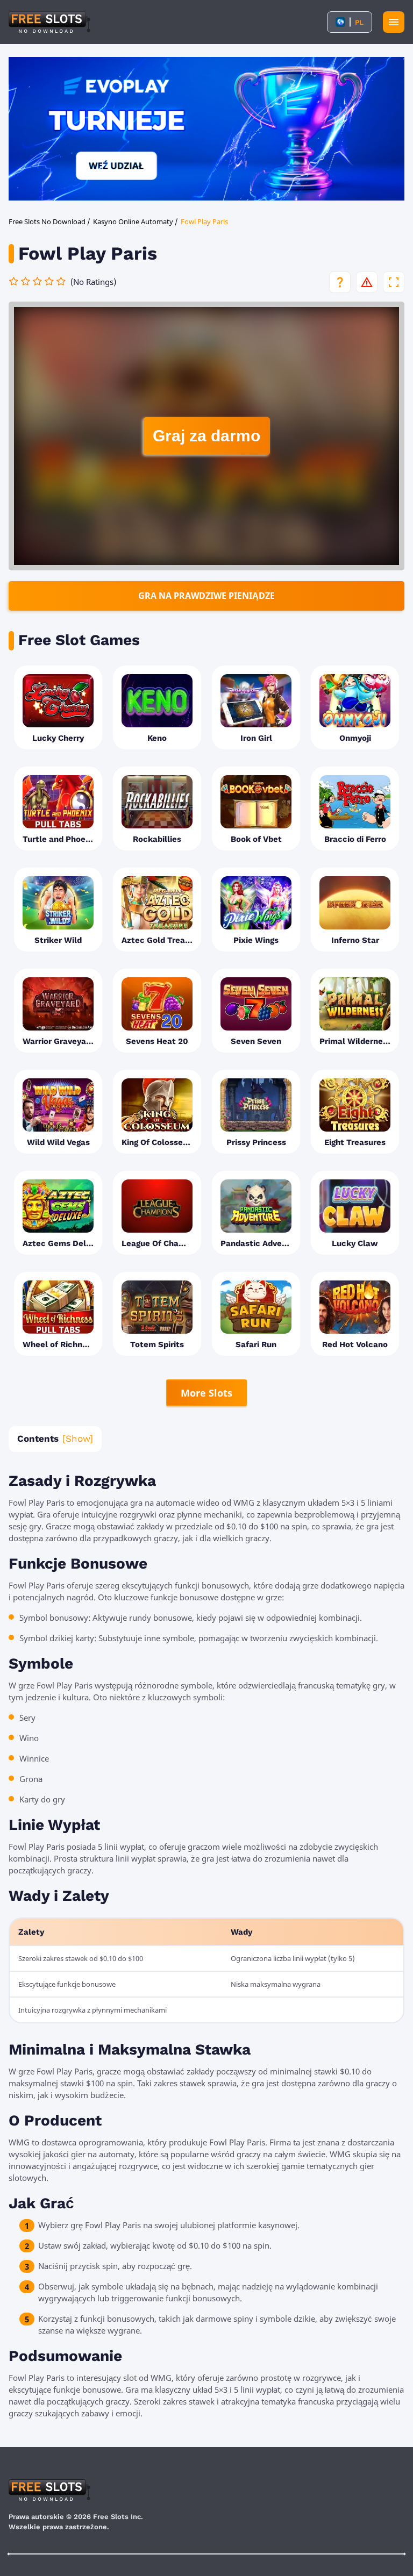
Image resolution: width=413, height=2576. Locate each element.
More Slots (206, 1393)
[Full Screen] (394, 282)
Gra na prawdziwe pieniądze (206, 596)
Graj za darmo (206, 436)
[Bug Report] (367, 282)
